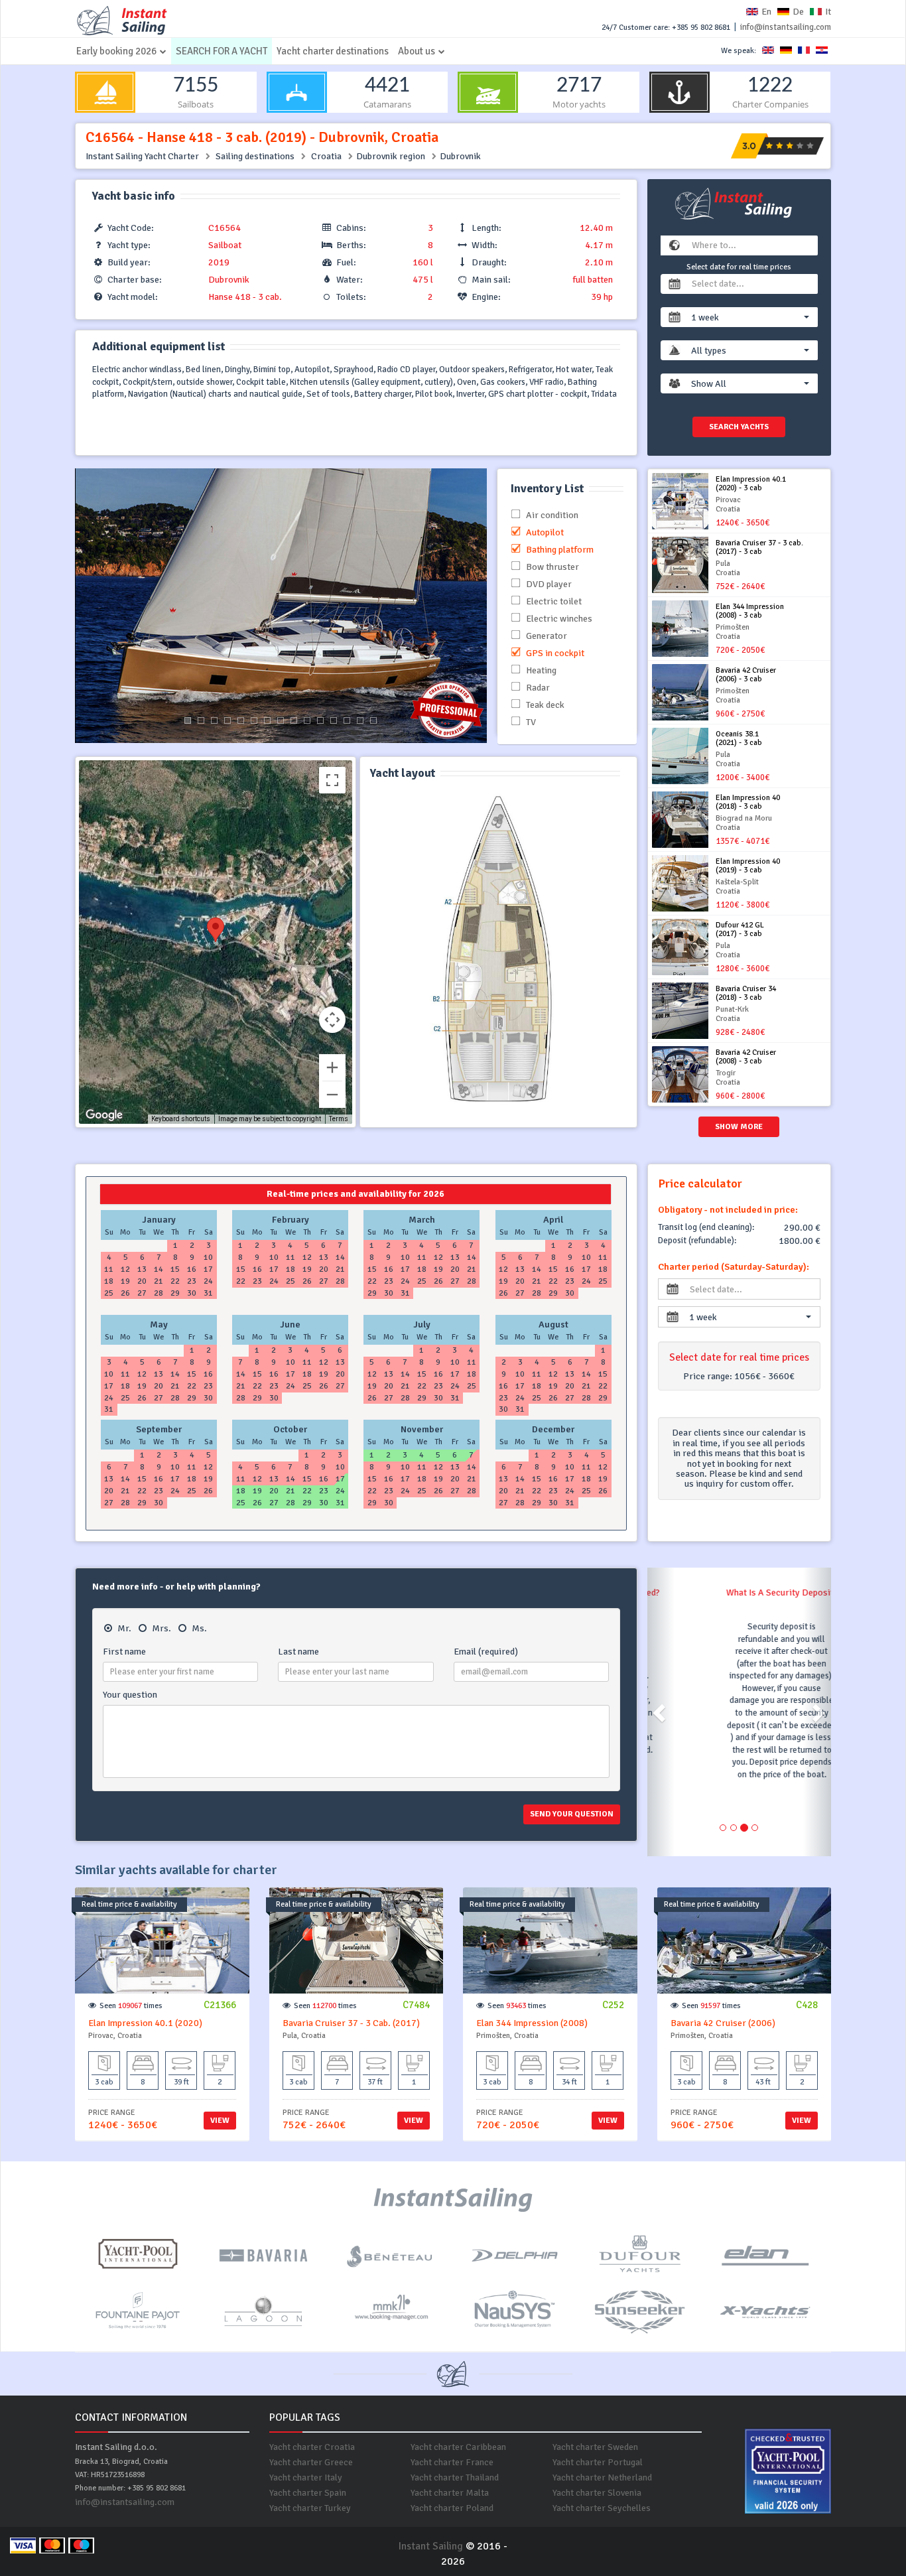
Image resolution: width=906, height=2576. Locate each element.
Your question (130, 1695)
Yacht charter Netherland (602, 2477)
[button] (750, 317)
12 (334, 720)
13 (347, 720)
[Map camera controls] (332, 1020)
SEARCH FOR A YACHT (222, 51)
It (828, 12)
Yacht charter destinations (333, 51)
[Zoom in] (332, 1067)
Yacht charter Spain (308, 2493)
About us (417, 51)
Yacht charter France (452, 2462)
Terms (339, 1119)
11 (320, 720)
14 (360, 720)
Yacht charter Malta (450, 2493)
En (766, 12)
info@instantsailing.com (786, 27)
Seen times (131, 2006)
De (798, 12)
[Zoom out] (332, 1095)
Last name (298, 1652)
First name (124, 1652)
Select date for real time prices (739, 267)
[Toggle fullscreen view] (332, 780)
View (220, 2121)
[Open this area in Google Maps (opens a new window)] (104, 1115)
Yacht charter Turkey (310, 2508)
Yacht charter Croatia (312, 2447)
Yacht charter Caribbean (458, 2447)
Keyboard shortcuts (181, 1119)
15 (373, 720)
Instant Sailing (430, 2546)
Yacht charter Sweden (595, 2447)
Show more (739, 1127)
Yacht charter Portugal (598, 2462)
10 (307, 720)
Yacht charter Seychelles (602, 2508)
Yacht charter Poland (452, 2508)
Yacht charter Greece (311, 2462)
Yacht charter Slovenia (597, 2493)
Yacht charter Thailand (455, 2477)
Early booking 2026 (116, 51)
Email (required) (486, 1652)
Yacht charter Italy (306, 2477)
